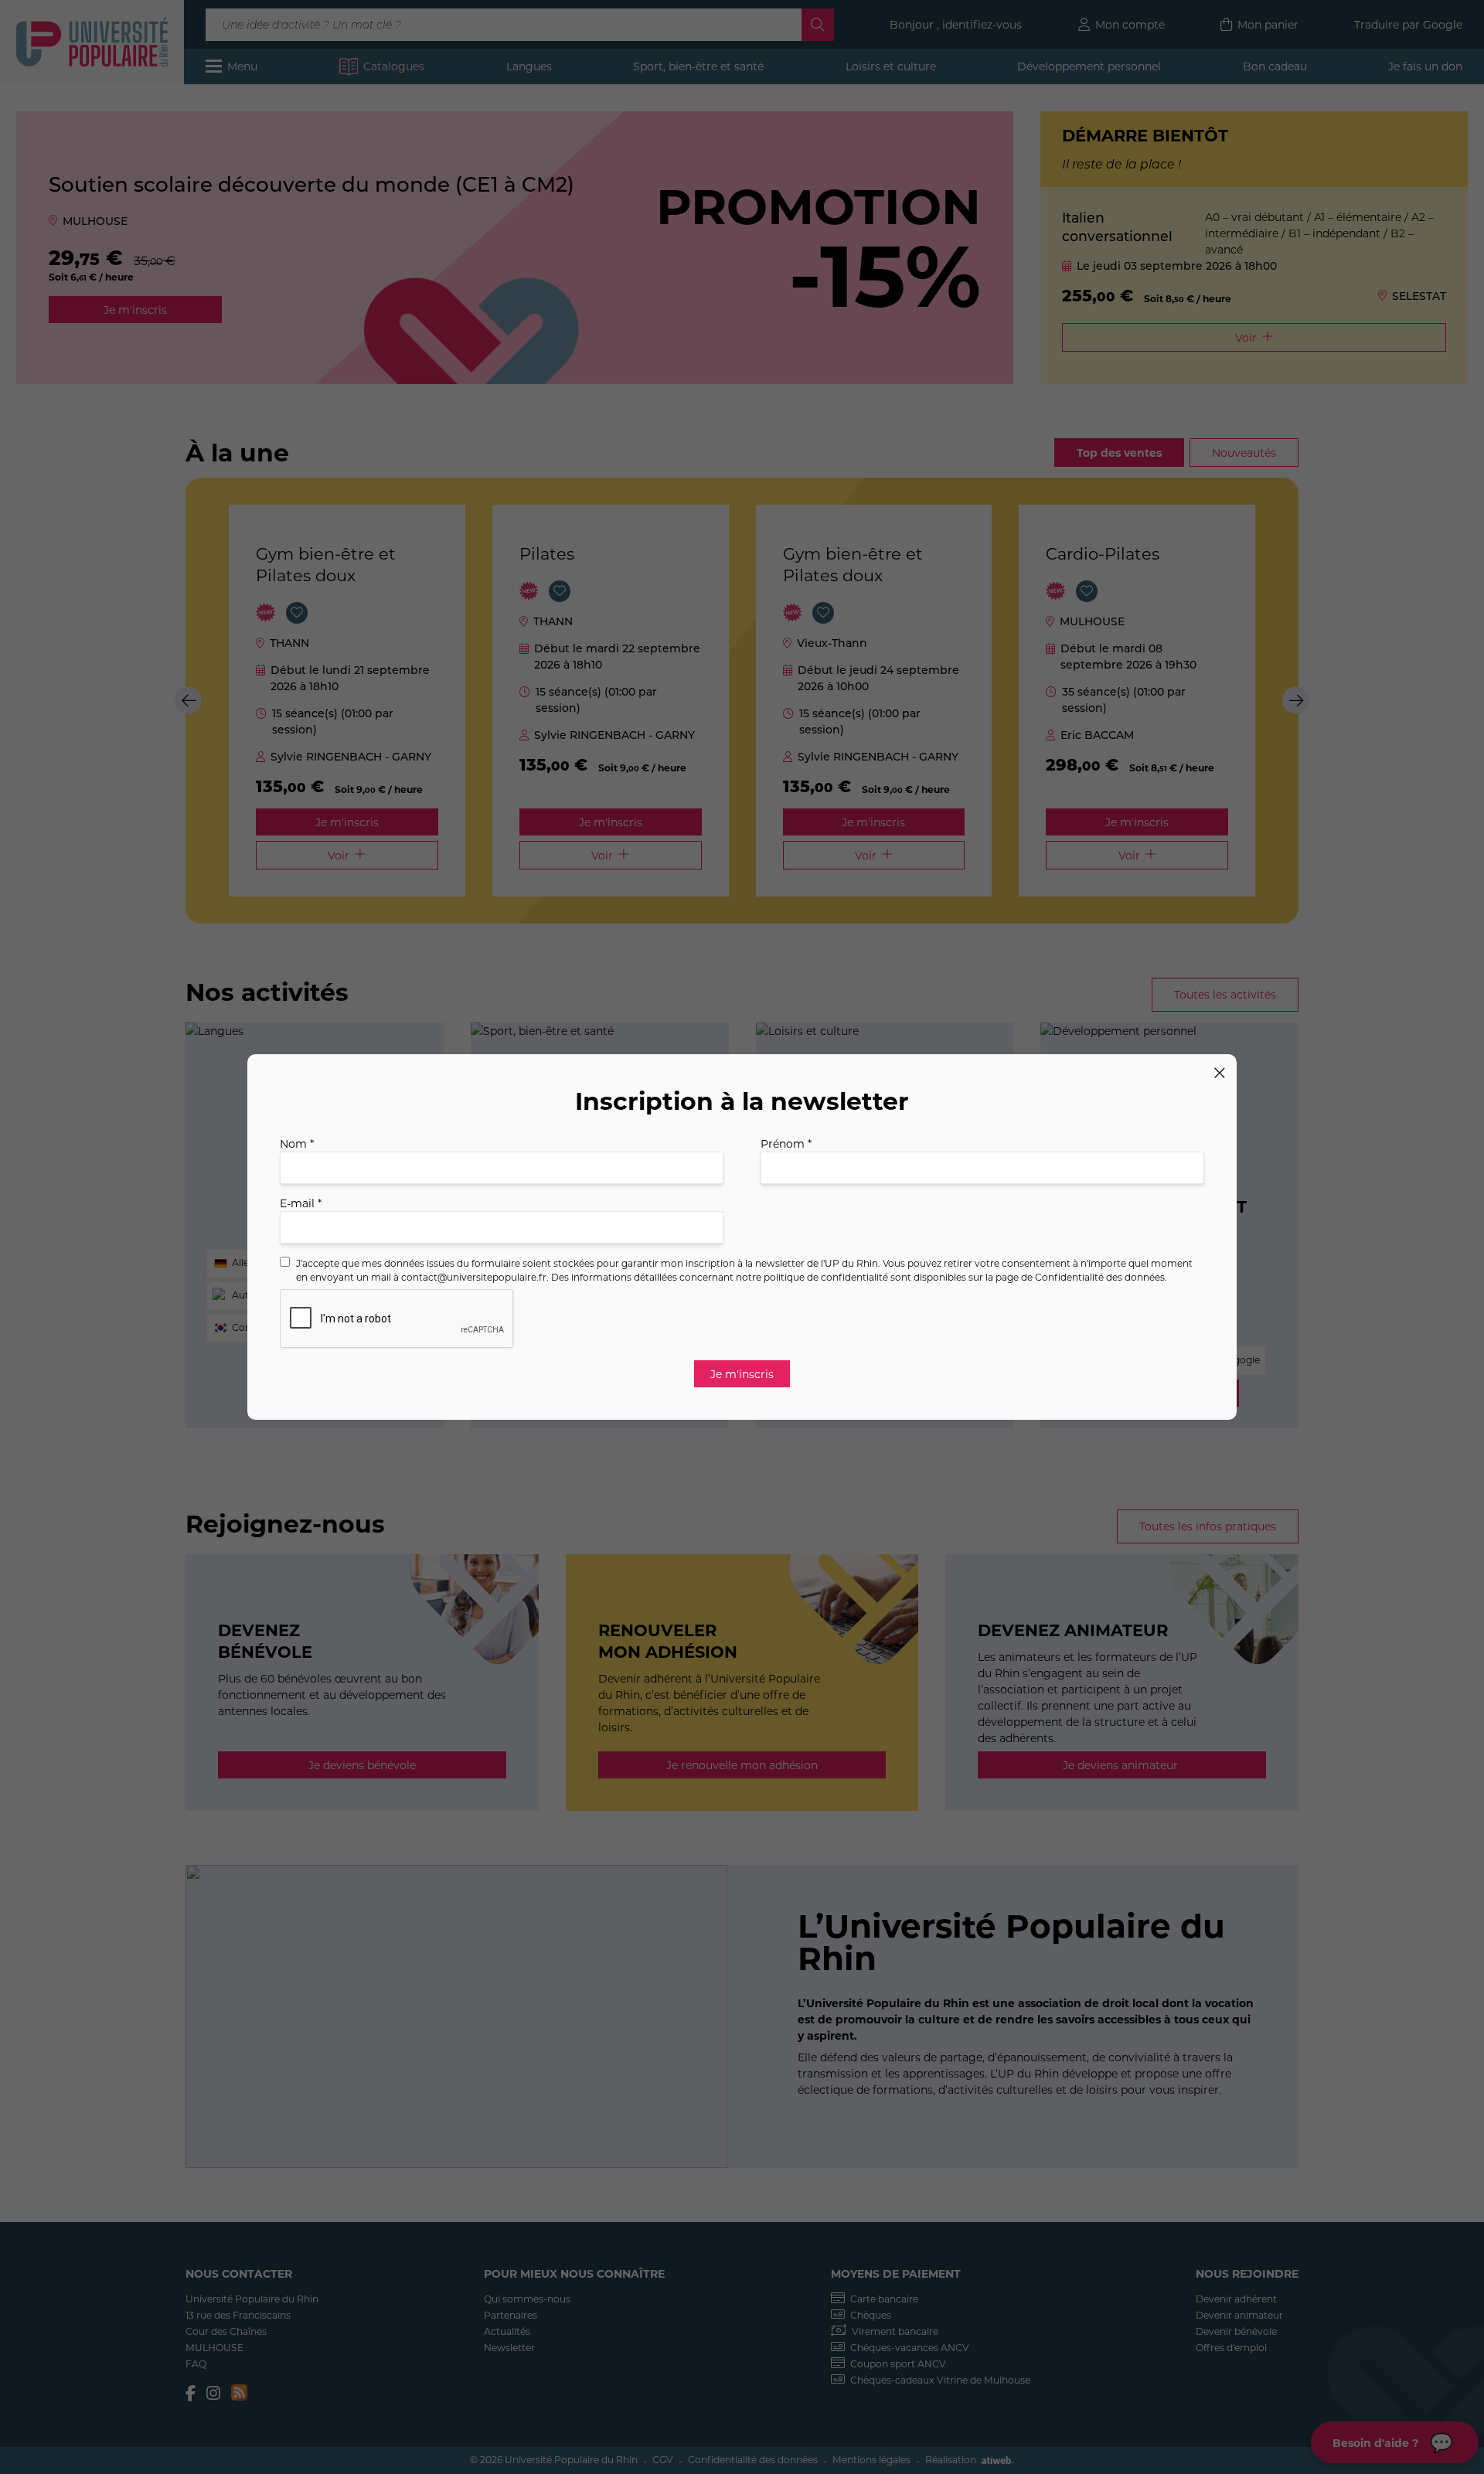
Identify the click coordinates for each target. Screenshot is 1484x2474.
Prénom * (786, 1143)
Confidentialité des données (1100, 1277)
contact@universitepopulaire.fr (474, 1277)
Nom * (297, 1143)
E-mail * (301, 1203)
